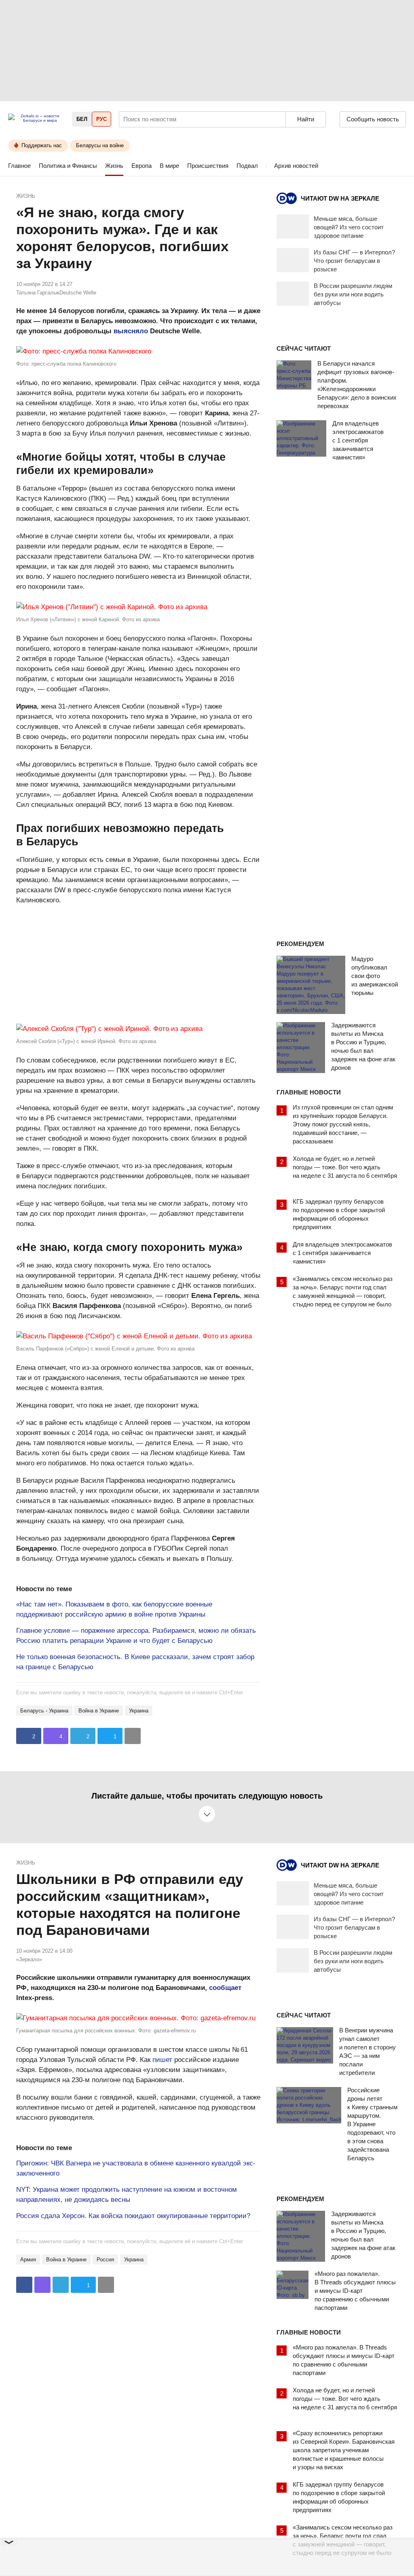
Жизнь (114, 166)
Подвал (247, 166)
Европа (142, 166)
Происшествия (208, 166)
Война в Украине (99, 1711)
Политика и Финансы (68, 166)
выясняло (131, 331)
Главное (19, 166)
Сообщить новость (373, 119)
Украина (139, 1711)
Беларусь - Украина (44, 1711)
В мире (169, 166)
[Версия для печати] (133, 1736)
